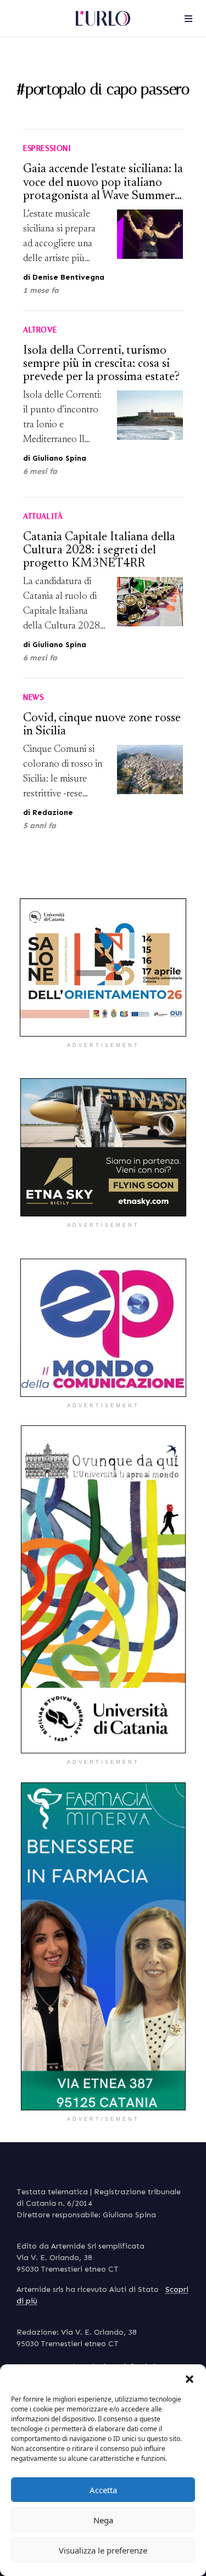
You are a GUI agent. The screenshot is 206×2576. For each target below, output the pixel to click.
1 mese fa (41, 290)
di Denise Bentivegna (64, 277)
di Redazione (48, 813)
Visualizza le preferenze (103, 2550)
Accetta (103, 2490)
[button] (190, 2378)
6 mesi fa (40, 471)
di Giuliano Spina (55, 458)
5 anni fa (40, 826)
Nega (103, 2520)
